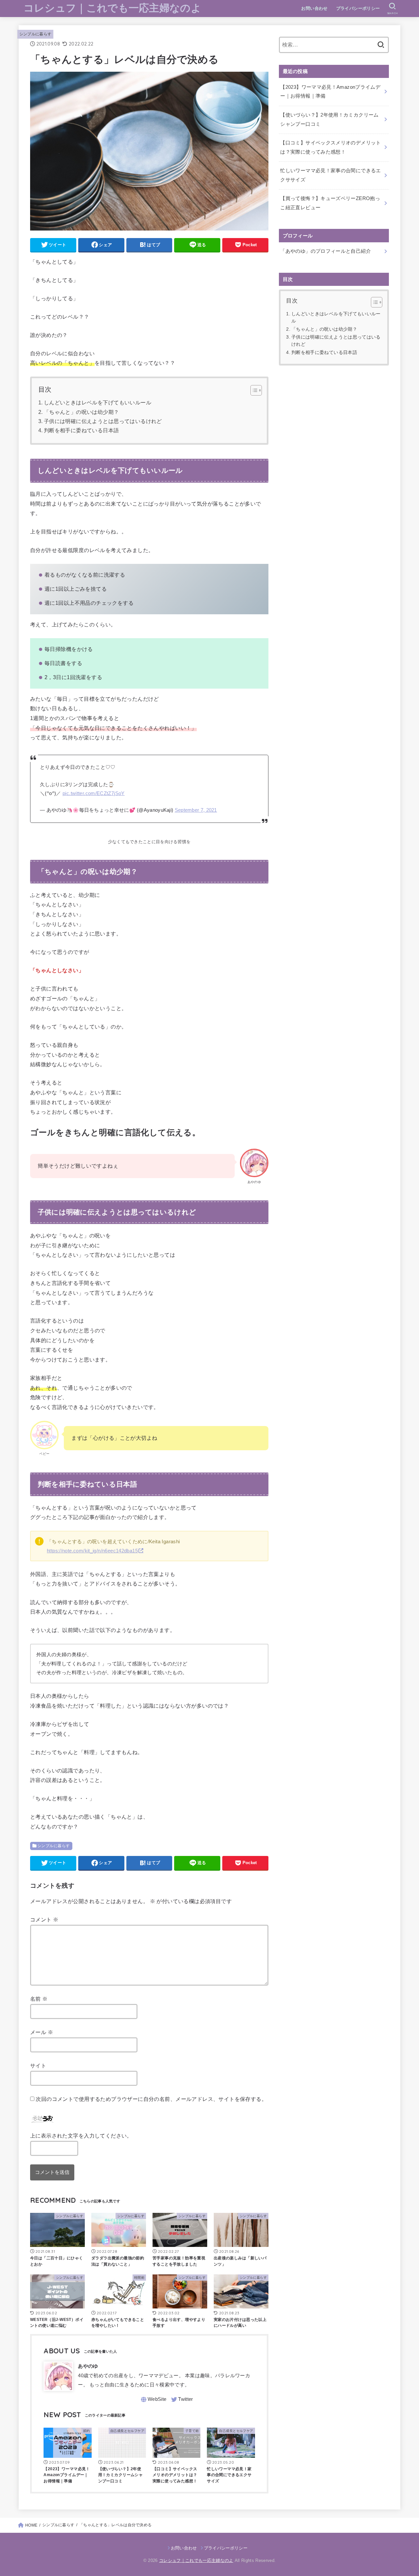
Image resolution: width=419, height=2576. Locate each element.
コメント (44, 1919)
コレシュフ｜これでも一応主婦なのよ (112, 8)
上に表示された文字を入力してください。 (81, 2136)
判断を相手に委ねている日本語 (82, 430)
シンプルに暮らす (36, 34)
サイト (38, 2066)
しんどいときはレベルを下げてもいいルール (98, 403)
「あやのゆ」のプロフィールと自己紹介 (326, 251)
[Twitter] (182, 2400)
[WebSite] (153, 2400)
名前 (39, 1999)
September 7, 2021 (196, 810)
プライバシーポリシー (358, 8)
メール (42, 2032)
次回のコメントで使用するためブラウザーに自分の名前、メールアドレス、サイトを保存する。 (151, 2099)
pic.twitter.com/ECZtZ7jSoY (94, 793)
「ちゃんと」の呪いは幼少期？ (82, 412)
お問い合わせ (314, 8)
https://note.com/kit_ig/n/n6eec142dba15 (92, 1551)
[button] (253, 390)
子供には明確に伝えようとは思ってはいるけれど (103, 421)
